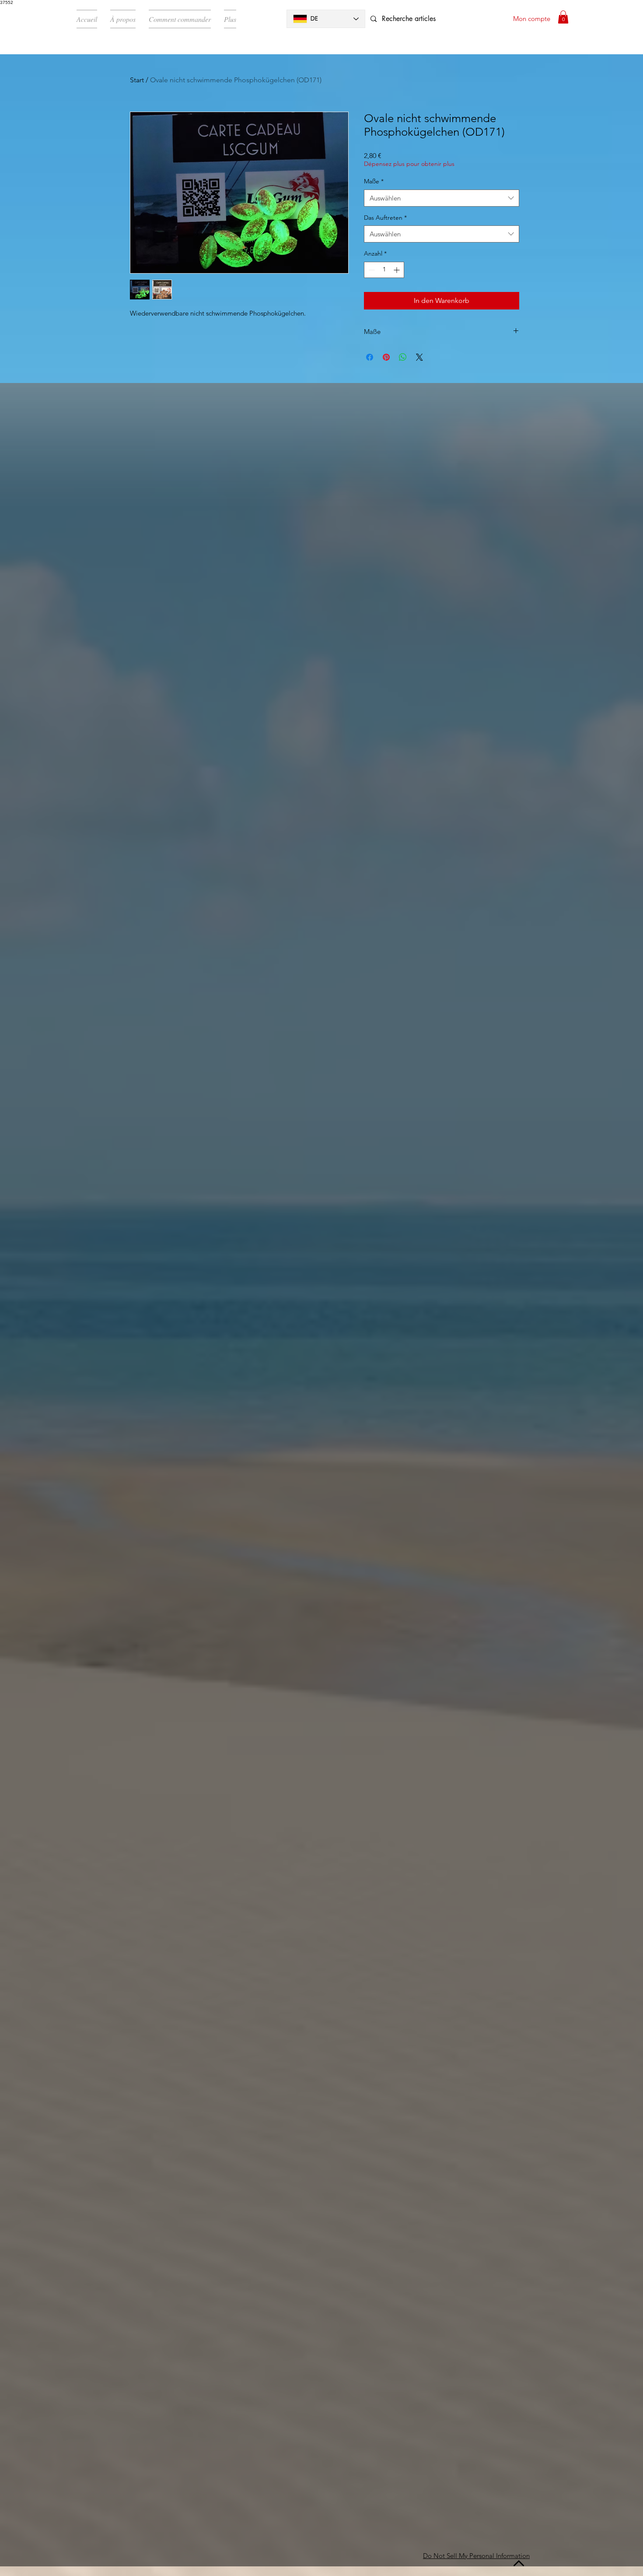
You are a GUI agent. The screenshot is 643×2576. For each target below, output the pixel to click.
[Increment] (397, 270)
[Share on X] (419, 357)
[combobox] (442, 198)
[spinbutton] (384, 270)
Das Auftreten (385, 218)
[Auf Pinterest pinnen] (386, 357)
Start (137, 80)
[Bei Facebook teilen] (370, 357)
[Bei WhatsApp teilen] (403, 357)
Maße (374, 181)
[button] (563, 17)
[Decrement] (371, 270)
